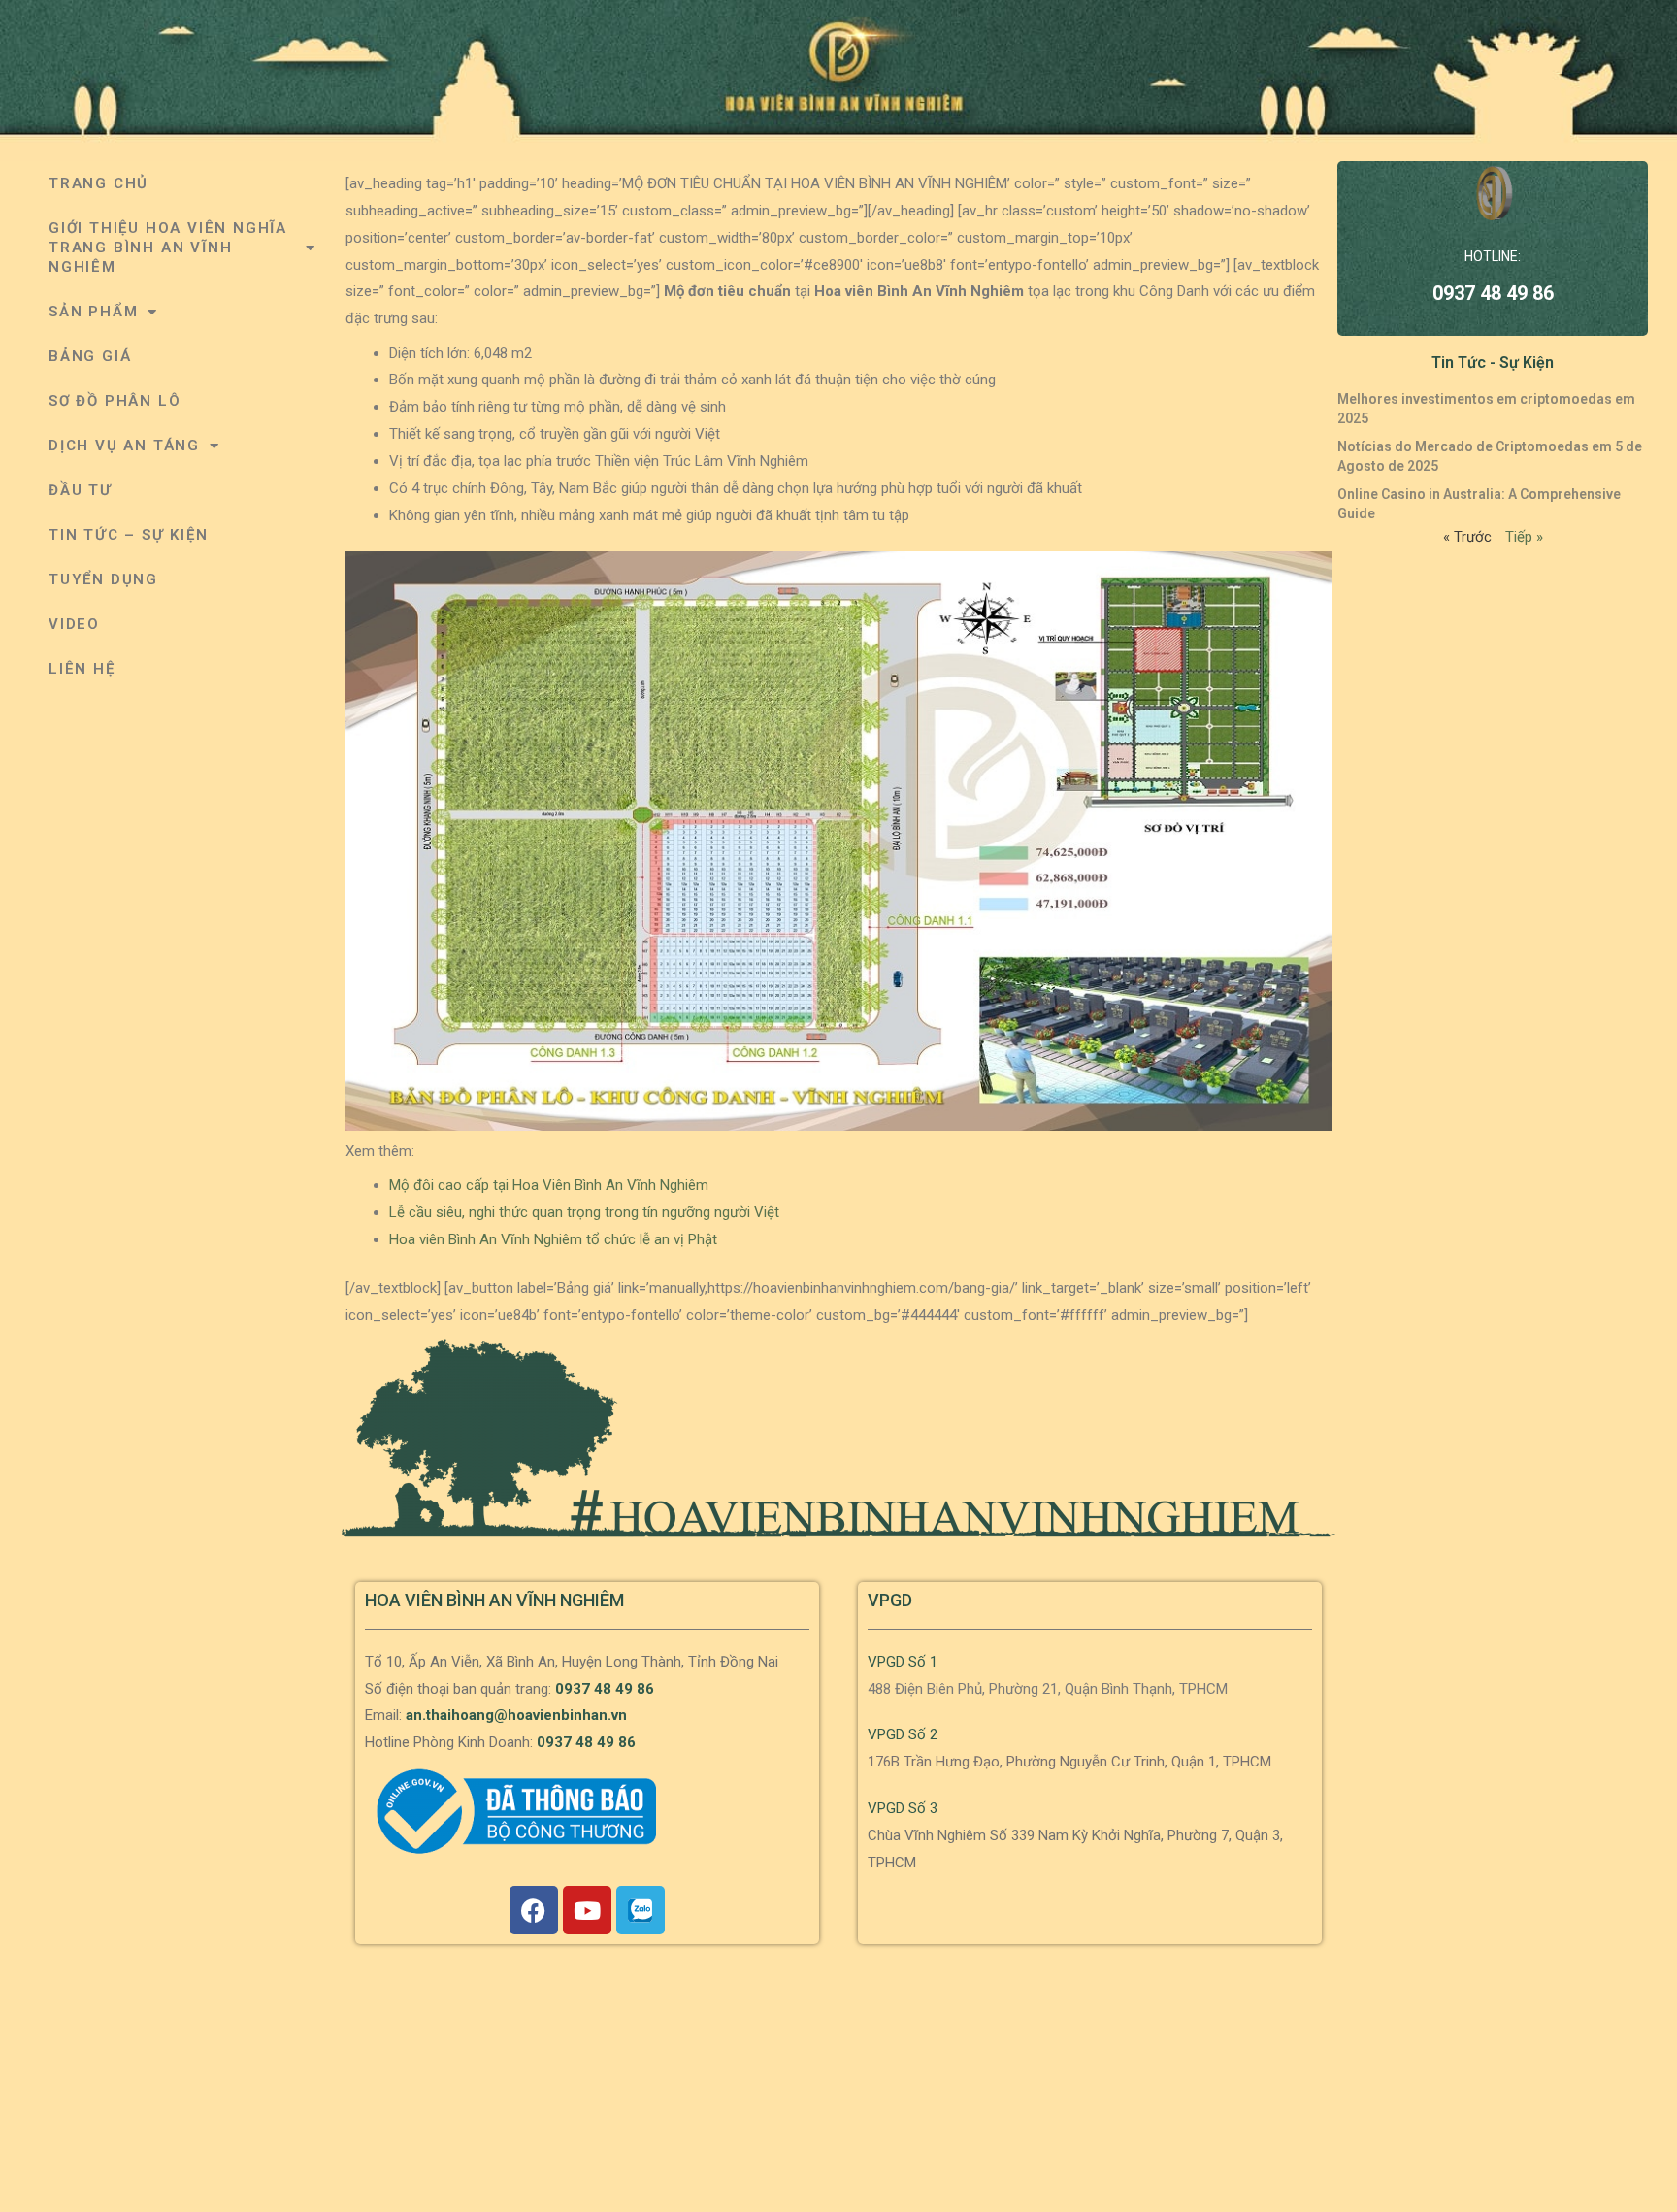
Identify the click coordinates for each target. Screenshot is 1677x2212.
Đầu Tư (81, 490)
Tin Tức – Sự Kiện (129, 535)
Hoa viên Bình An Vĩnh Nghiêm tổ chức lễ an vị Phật (553, 1239)
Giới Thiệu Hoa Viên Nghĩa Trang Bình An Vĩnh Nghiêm (168, 248)
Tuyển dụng (103, 579)
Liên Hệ (82, 669)
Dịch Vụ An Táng (124, 446)
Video (74, 624)
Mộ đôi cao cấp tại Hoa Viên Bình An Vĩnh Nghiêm (549, 1185)
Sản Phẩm (93, 312)
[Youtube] (587, 1910)
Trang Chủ (99, 183)
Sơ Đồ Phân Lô (115, 401)
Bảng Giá (90, 356)
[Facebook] (534, 1910)
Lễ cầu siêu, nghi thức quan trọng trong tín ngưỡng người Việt (584, 1212)
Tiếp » (1524, 537)
